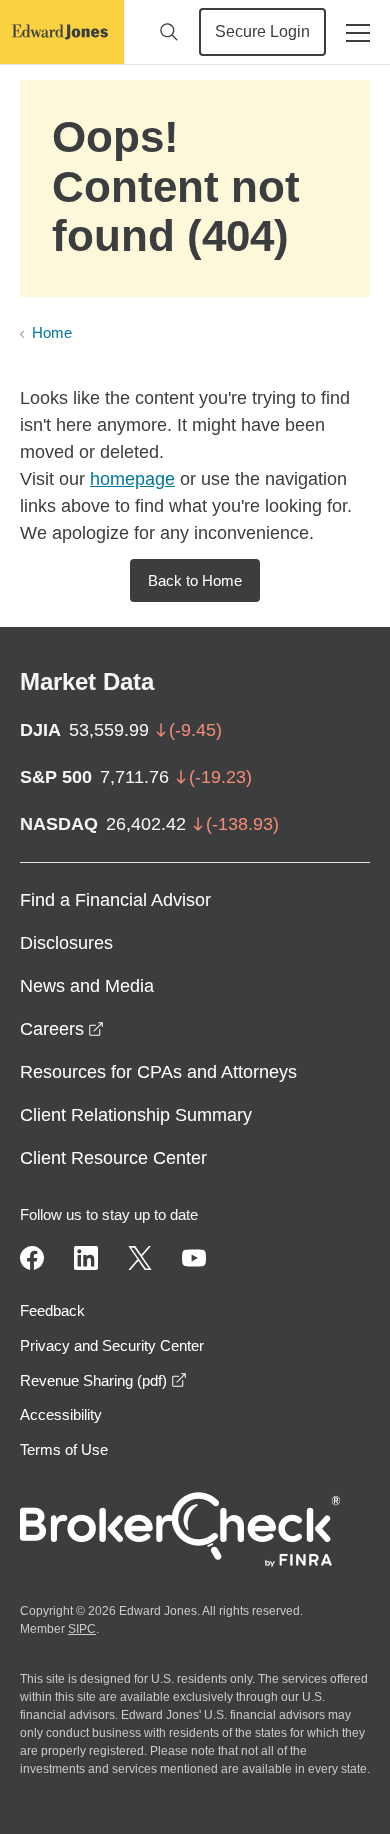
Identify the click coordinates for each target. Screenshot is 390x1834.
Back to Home (195, 580)
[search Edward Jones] (169, 32)
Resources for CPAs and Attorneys (158, 1072)
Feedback (52, 1310)
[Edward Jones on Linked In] (86, 1258)
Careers (62, 1029)
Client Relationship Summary (136, 1115)
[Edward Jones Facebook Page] (32, 1258)
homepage (132, 479)
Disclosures (66, 943)
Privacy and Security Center (112, 1345)
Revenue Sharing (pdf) (103, 1380)
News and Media (87, 986)
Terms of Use (64, 1449)
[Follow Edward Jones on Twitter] (140, 1258)
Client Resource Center (113, 1158)
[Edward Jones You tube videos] (194, 1258)
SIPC (82, 1629)
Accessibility (61, 1414)
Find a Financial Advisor (115, 900)
